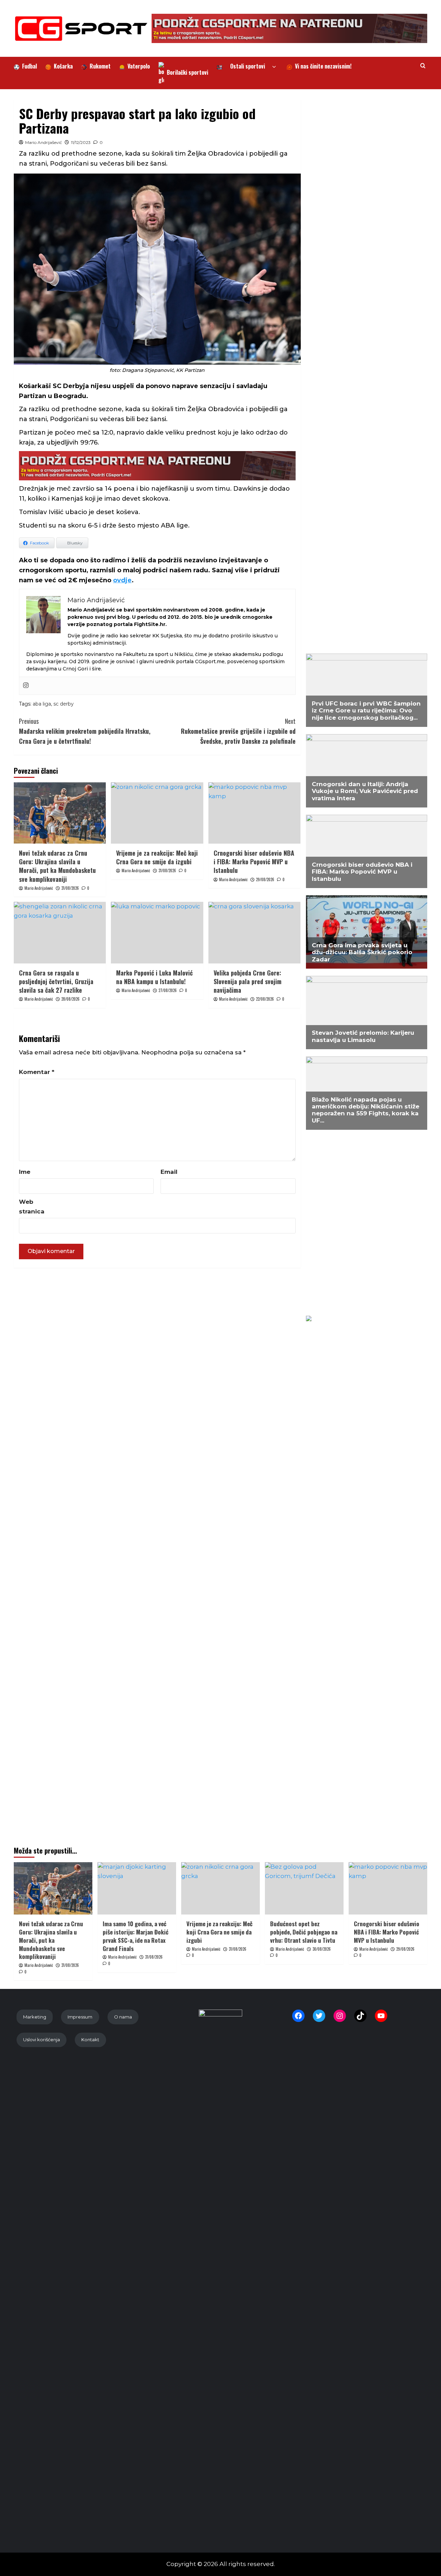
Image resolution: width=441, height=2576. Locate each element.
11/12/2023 (81, 142)
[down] (274, 67)
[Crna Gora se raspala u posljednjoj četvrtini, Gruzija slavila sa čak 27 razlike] (60, 932)
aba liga (42, 704)
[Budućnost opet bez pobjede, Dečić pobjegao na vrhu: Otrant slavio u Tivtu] (304, 1888)
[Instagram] (26, 686)
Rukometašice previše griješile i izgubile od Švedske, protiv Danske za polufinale (238, 731)
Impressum (80, 2017)
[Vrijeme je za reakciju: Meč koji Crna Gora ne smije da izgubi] (157, 813)
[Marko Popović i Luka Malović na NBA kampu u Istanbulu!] (157, 932)
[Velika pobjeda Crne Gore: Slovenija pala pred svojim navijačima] (254, 932)
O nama (123, 2017)
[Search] (423, 66)
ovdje (122, 580)
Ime (25, 1172)
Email (169, 1172)
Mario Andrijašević (44, 142)
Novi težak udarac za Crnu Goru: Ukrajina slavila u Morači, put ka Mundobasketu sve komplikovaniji (57, 866)
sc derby (64, 704)
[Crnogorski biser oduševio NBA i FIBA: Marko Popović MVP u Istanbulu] (254, 813)
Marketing (35, 2017)
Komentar (37, 1072)
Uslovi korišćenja (42, 2040)
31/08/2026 (70, 888)
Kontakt (90, 2040)
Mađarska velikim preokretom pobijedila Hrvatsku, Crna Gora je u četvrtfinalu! (85, 731)
